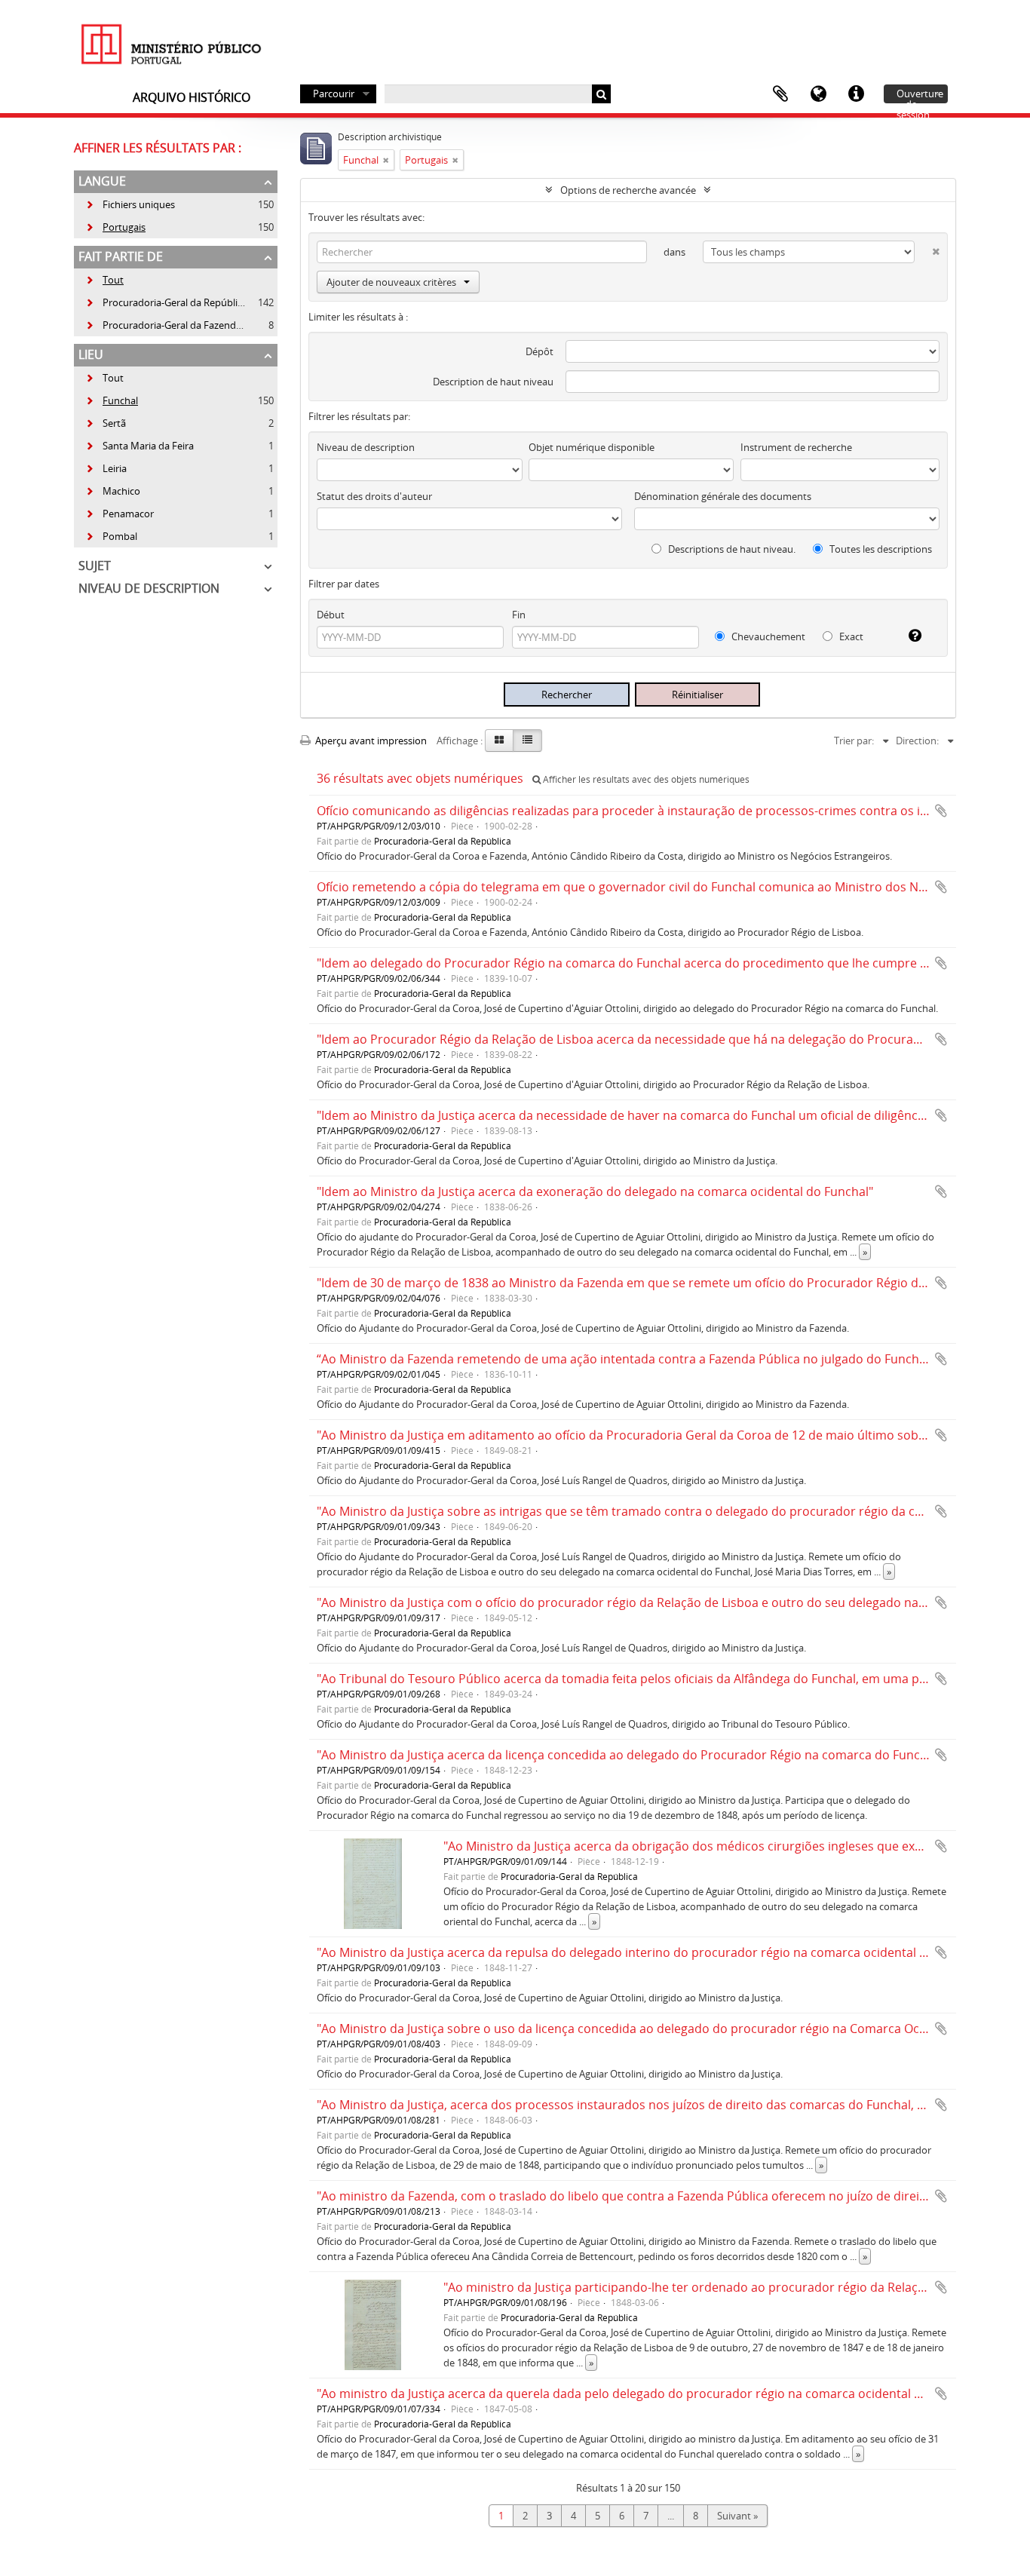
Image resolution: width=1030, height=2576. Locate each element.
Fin (519, 615)
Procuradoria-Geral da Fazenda (163, 325)
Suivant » (737, 2516)
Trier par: (854, 741)
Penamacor (120, 514)
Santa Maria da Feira (139, 446)
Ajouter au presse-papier (941, 811)
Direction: (917, 741)
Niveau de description (149, 588)
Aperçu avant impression (370, 741)
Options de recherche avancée (628, 190)
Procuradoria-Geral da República (166, 302)
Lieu (91, 354)
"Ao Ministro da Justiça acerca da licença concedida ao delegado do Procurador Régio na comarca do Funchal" (629, 1755)
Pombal (111, 536)
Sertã (106, 423)
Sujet (95, 566)
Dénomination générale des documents (723, 496)
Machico (113, 491)
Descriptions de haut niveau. (731, 549)
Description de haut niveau (493, 382)
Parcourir (334, 94)
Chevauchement (767, 636)
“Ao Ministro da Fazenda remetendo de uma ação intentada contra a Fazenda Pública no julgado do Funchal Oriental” (650, 1359)
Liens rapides (856, 94)
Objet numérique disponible (592, 447)
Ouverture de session (920, 95)
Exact (850, 636)
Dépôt (540, 351)
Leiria (106, 468)
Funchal (112, 400)
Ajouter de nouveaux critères (391, 282)
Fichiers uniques (130, 204)
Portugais (115, 227)
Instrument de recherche (796, 447)
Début (331, 615)
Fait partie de (121, 256)
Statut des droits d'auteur (374, 496)
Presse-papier (780, 94)
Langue (818, 94)
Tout (113, 280)
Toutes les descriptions (880, 549)
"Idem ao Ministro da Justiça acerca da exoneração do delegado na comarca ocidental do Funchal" (595, 1191)
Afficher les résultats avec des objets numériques (645, 779)
